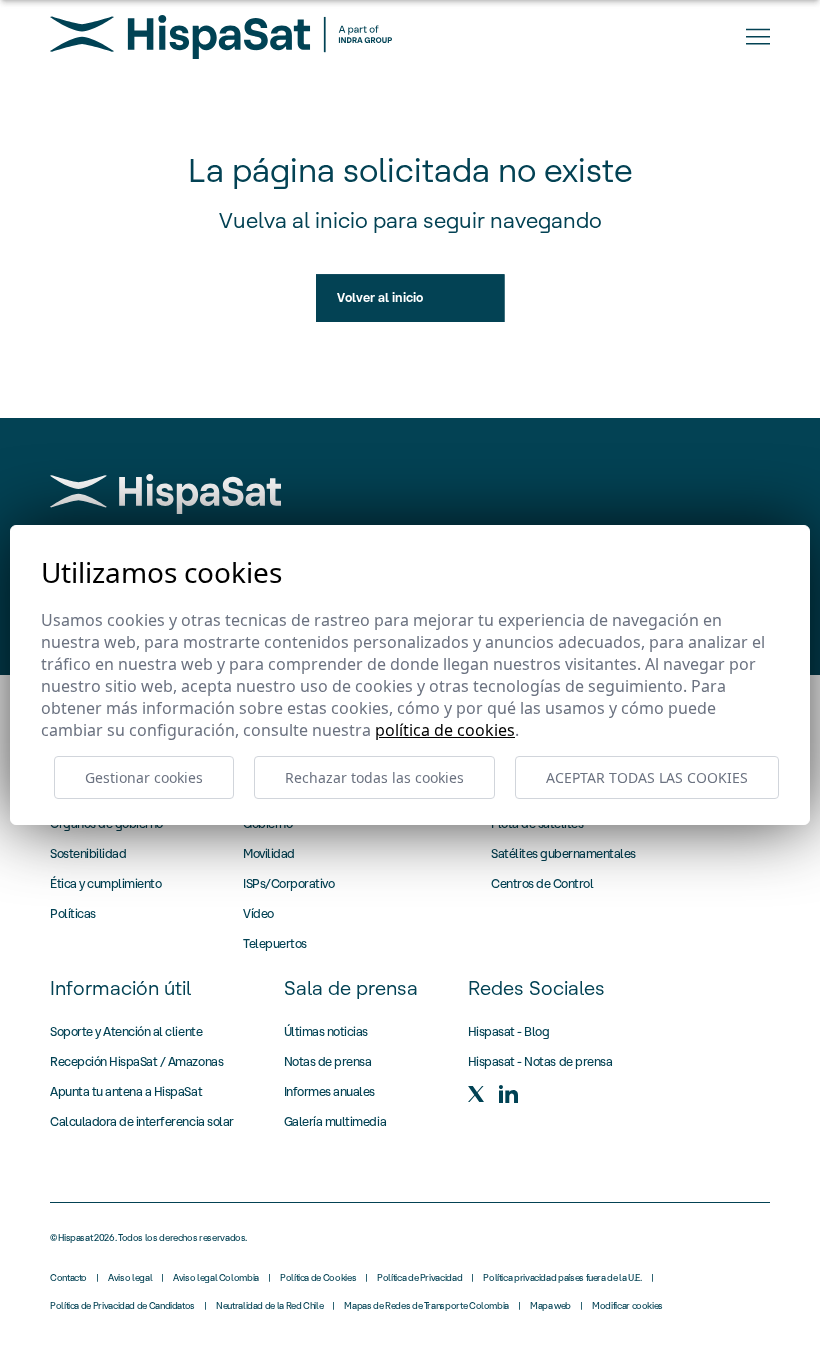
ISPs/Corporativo (288, 883)
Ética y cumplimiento (105, 883)
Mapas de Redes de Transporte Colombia (426, 1306)
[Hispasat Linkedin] (508, 1094)
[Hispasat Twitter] (476, 1094)
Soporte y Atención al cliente (126, 1031)
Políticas (73, 913)
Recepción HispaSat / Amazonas (136, 1061)
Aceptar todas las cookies (647, 777)
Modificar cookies (627, 1306)
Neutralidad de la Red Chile (269, 1306)
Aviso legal (130, 1278)
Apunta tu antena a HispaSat (126, 1091)
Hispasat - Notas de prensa (540, 1061)
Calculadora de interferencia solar (142, 1121)
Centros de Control (542, 883)
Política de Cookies (318, 1278)
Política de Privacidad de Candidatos (122, 1306)
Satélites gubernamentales (563, 853)
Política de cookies (445, 730)
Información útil (120, 988)
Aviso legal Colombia (216, 1278)
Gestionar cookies (144, 777)
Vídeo (258, 913)
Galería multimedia (335, 1121)
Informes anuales (329, 1091)
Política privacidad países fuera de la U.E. (562, 1278)
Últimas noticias (326, 1031)
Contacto (68, 1278)
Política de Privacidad (419, 1278)
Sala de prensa (351, 988)
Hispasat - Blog (509, 1031)
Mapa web (550, 1306)
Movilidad (269, 853)
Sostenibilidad (88, 853)
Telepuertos (275, 943)
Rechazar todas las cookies (374, 777)
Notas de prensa (328, 1061)
